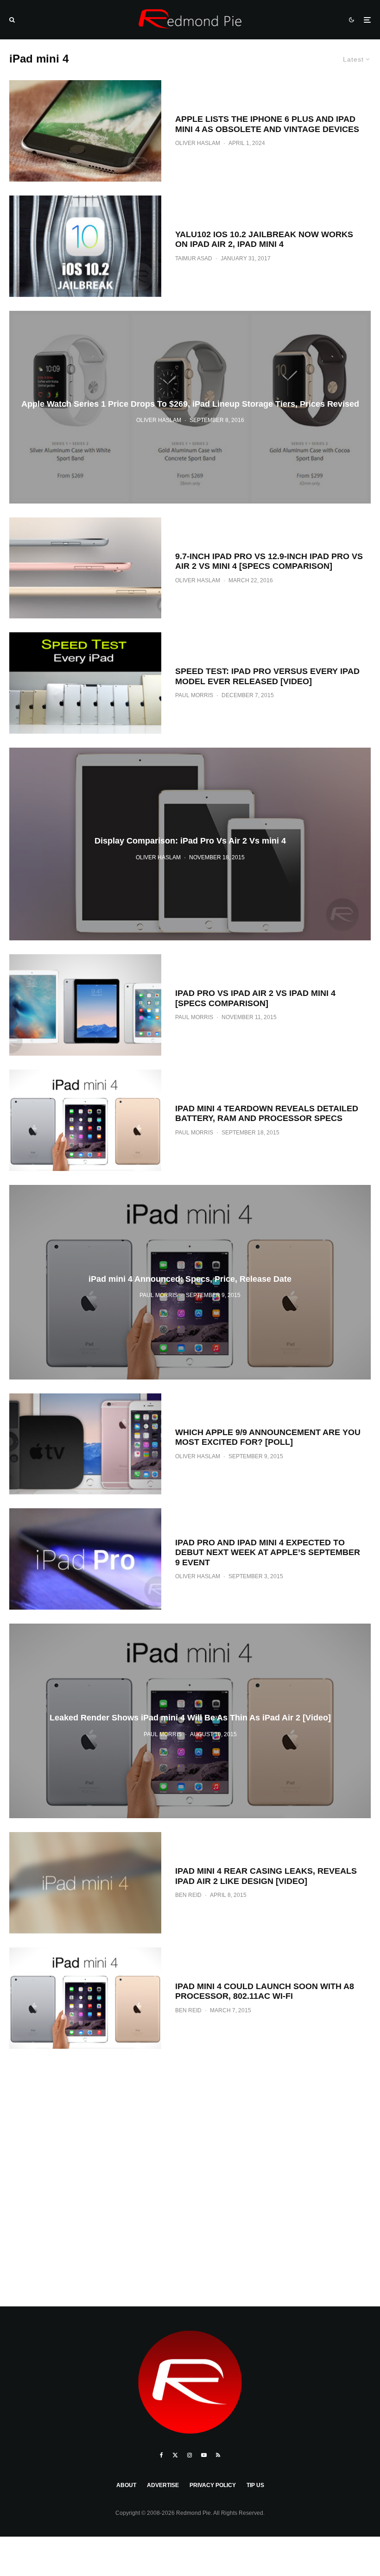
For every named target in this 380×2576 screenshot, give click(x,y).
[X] (175, 2455)
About (126, 2485)
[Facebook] (161, 2455)
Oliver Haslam (198, 143)
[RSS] (218, 2455)
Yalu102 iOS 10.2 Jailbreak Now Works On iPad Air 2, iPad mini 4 (264, 239)
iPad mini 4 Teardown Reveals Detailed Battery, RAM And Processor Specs (267, 1114)
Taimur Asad (194, 258)
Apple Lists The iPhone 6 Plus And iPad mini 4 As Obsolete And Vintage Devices (267, 124)
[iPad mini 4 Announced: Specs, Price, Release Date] (190, 1282)
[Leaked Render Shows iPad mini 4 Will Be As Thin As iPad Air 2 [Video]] (190, 1721)
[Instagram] (190, 2455)
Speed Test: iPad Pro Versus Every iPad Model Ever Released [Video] (267, 676)
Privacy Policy (213, 2485)
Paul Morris (194, 695)
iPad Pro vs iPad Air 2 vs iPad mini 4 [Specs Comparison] (255, 998)
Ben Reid (188, 1895)
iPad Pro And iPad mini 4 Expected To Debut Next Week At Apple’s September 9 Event (268, 1553)
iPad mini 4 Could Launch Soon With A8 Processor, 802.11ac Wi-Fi (265, 1991)
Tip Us (255, 2485)
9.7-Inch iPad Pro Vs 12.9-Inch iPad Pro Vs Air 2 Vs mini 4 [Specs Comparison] (269, 561)
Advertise (163, 2485)
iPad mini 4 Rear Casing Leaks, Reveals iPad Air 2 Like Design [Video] (266, 1876)
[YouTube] (204, 2455)
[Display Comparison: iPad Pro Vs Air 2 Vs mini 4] (190, 844)
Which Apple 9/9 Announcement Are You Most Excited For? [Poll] (268, 1437)
